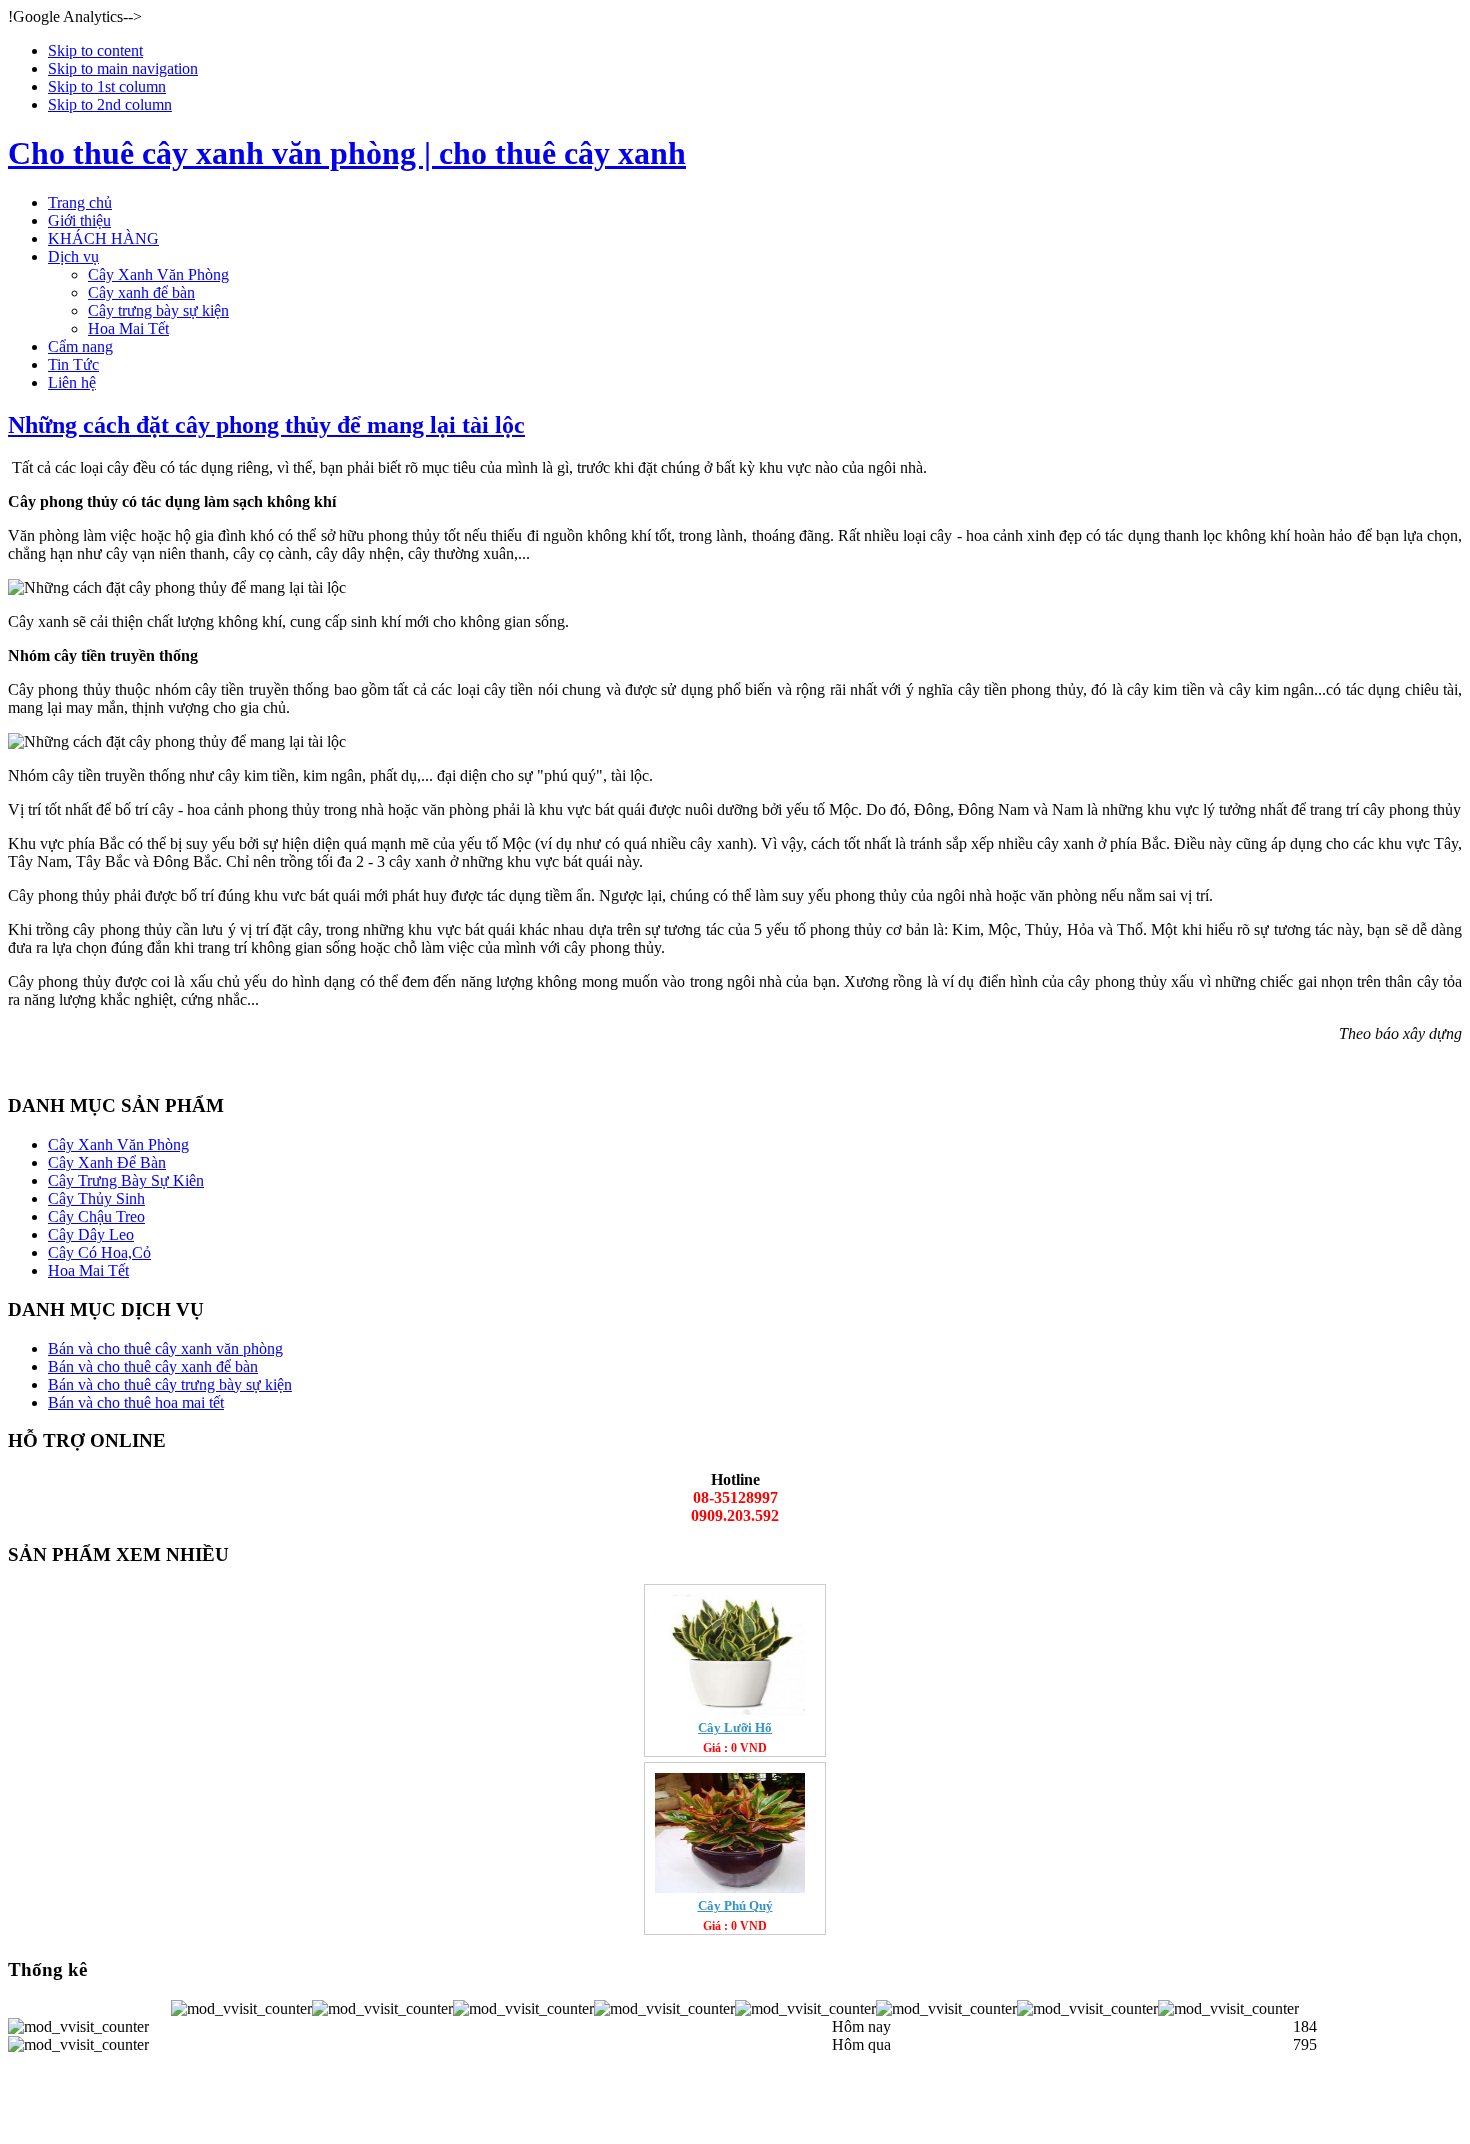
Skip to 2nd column (110, 104)
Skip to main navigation (123, 68)
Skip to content (95, 50)
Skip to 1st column (107, 86)
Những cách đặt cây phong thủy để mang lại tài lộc (266, 425)
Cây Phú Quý (735, 1905)
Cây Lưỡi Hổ (735, 1727)
